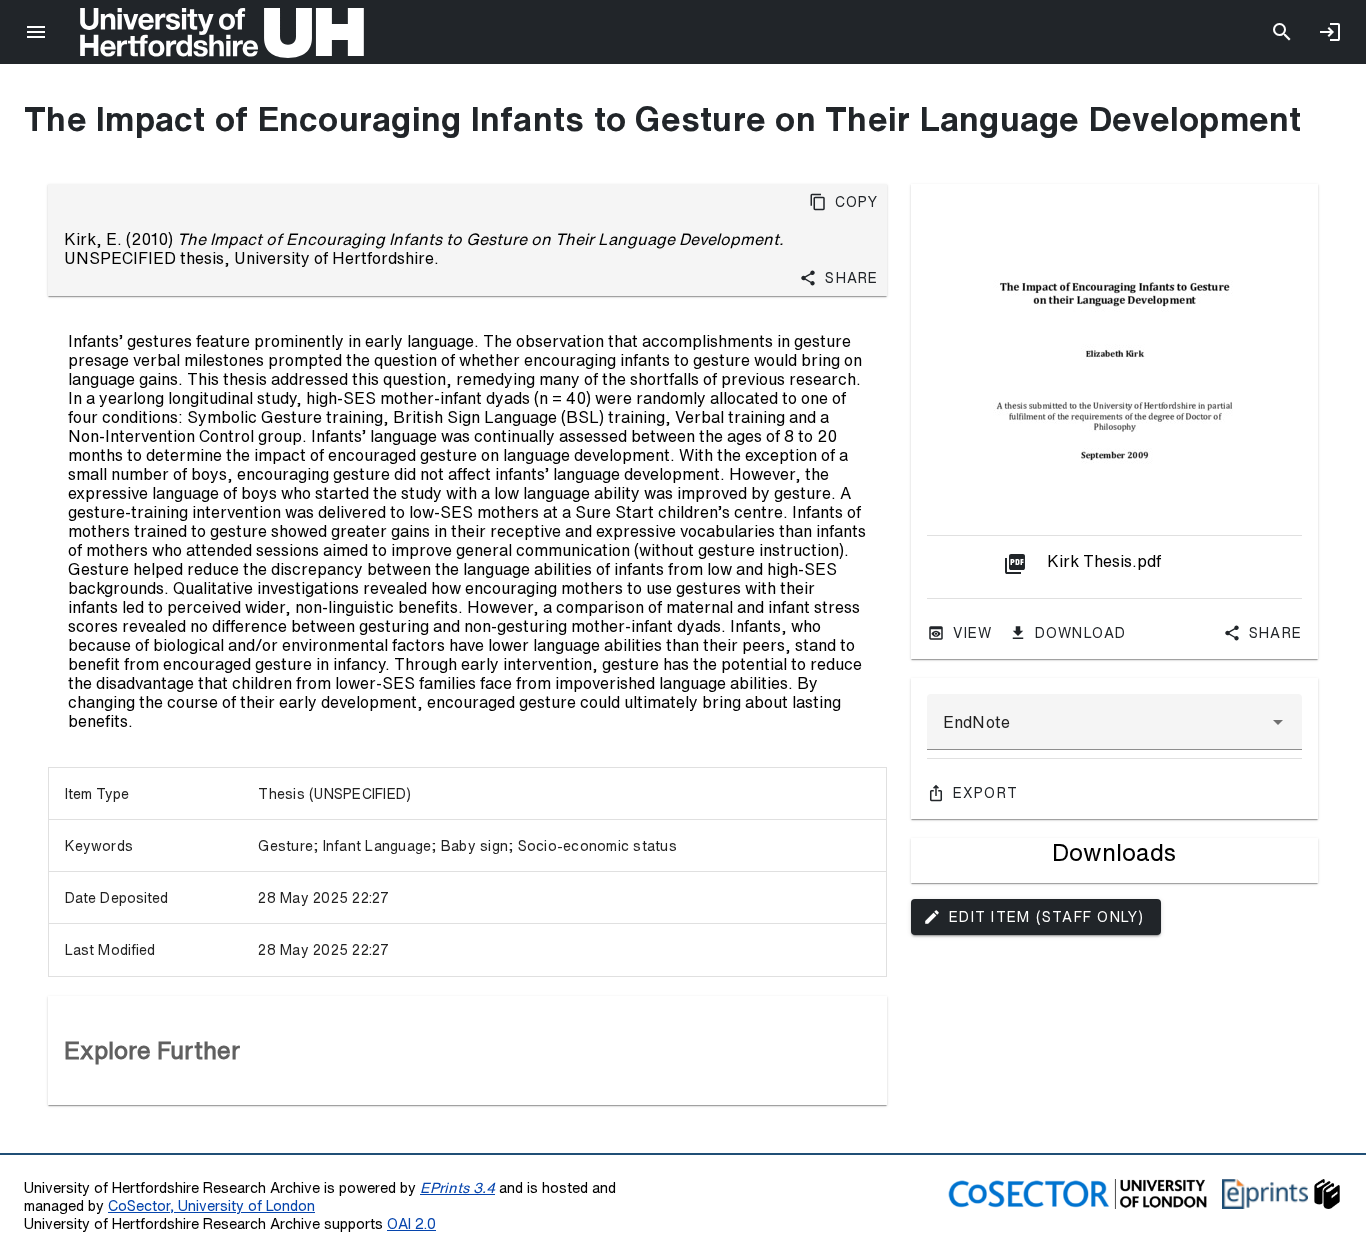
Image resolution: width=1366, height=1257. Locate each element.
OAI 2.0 (411, 1223)
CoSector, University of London (211, 1205)
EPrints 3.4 (457, 1187)
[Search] (1282, 32)
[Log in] (1330, 32)
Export (986, 793)
